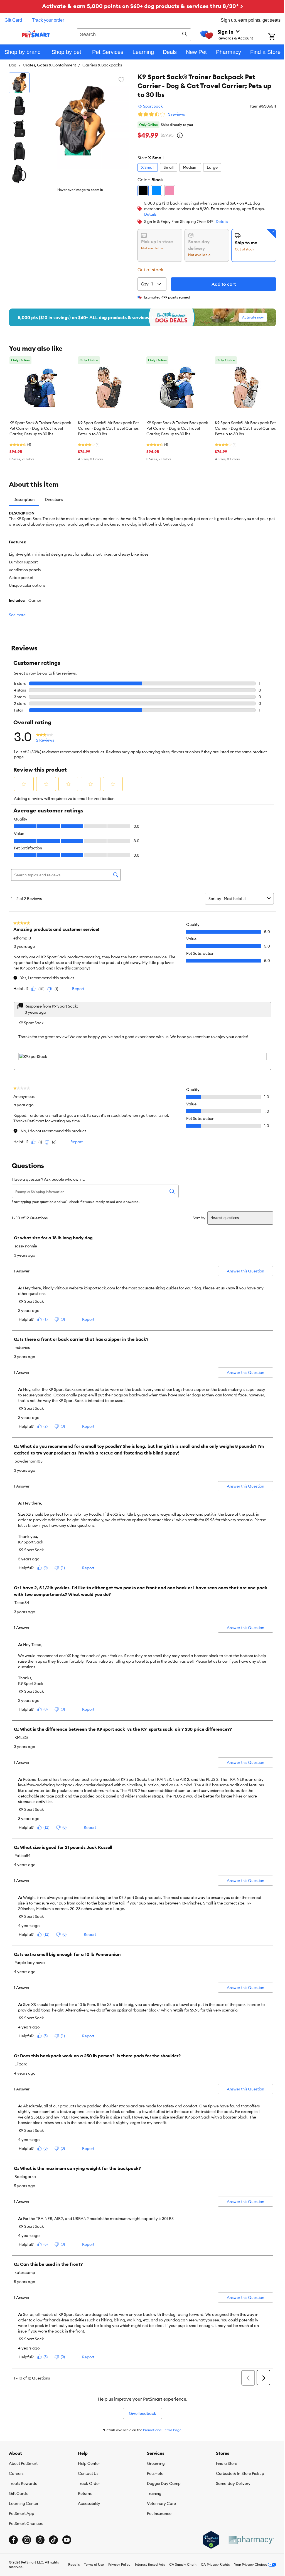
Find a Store (227, 2463)
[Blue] (156, 191)
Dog (13, 65)
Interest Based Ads (150, 2564)
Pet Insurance (159, 2513)
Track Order (89, 2483)
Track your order (48, 20)
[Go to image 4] (19, 151)
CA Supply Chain (183, 2564)
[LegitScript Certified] (211, 2540)
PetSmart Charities (26, 2523)
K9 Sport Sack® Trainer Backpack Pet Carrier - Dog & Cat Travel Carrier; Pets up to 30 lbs (40, 428)
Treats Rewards (23, 2483)
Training (154, 2493)
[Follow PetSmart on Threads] (40, 2540)
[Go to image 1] (19, 83)
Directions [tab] (54, 499)
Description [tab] (24, 499)
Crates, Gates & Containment (49, 65)
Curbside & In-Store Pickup (240, 2473)
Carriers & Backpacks (102, 65)
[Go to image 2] (19, 106)
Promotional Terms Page (162, 2430)
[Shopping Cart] (277, 37)
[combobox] (134, 34)
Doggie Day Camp (164, 2483)
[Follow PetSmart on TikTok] (53, 2540)
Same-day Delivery (233, 2483)
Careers (16, 2473)
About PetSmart (23, 2463)
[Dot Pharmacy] (251, 2540)
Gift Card (13, 20)
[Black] (143, 191)
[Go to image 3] (19, 128)
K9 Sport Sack (150, 106)
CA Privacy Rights (215, 2564)
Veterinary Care (161, 2503)
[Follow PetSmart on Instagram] (27, 2540)
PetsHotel (156, 2473)
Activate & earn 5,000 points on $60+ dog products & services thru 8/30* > (142, 6)
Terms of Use (94, 2564)
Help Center (89, 2463)
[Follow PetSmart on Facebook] (13, 2540)
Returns (85, 2493)
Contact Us (88, 2473)
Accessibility (89, 2503)
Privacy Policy (119, 2564)
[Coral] (170, 191)
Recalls (74, 2564)
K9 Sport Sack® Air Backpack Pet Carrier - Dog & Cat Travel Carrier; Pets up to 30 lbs (109, 428)
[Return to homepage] (36, 34)
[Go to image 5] (19, 174)
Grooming (156, 2463)
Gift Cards (18, 2493)
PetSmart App (22, 2513)
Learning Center (24, 2503)
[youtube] (67, 2540)
